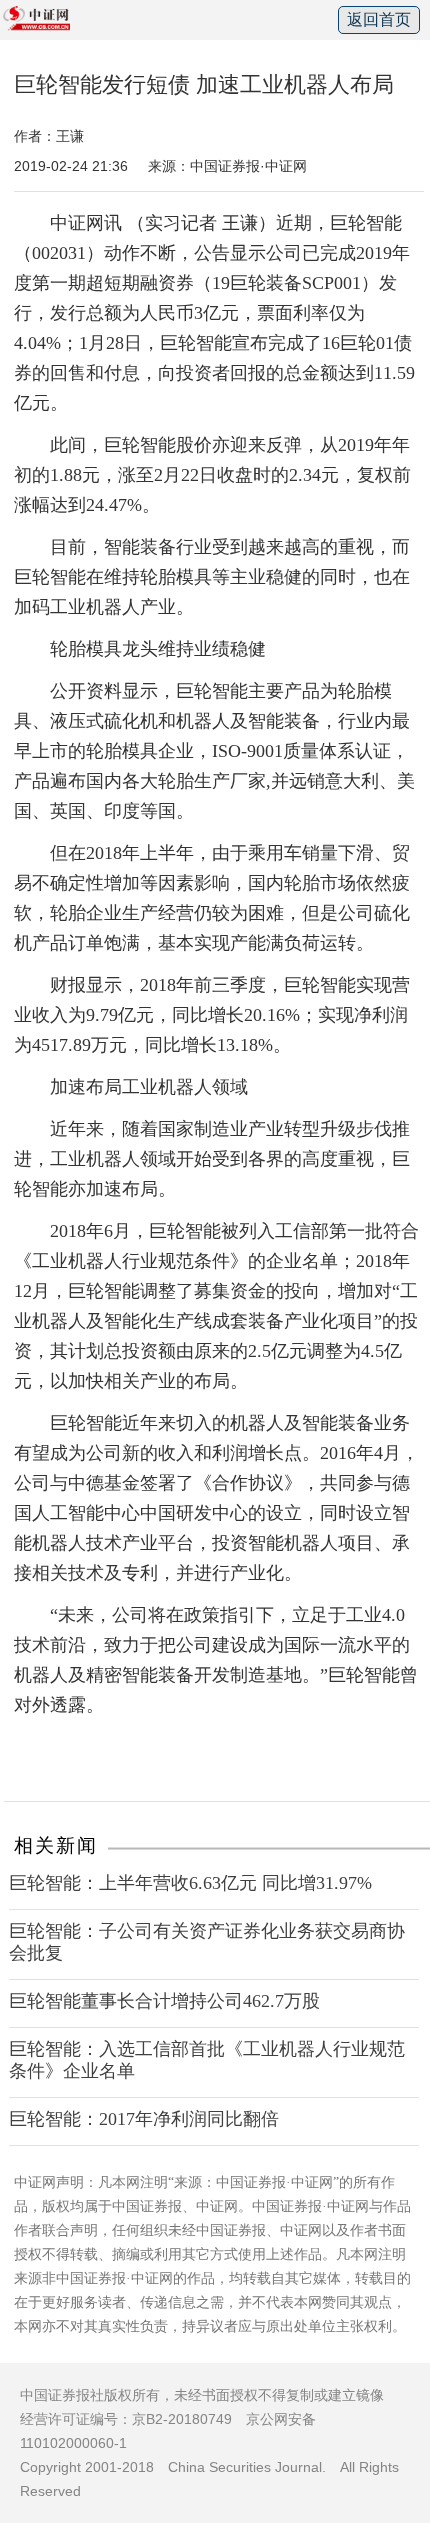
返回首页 (379, 19)
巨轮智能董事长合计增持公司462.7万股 (164, 2001)
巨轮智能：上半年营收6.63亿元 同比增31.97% (190, 1883)
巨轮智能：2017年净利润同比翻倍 (144, 2119)
